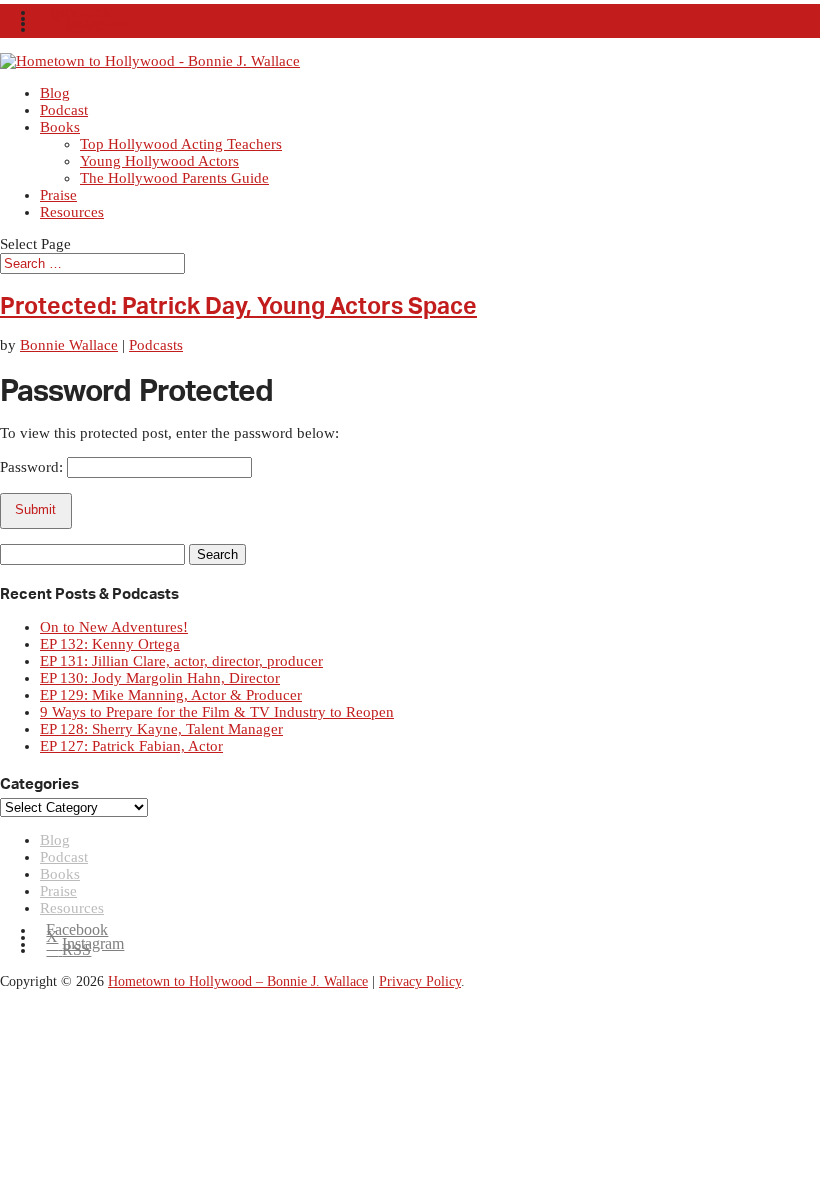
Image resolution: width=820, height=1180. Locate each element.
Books (60, 127)
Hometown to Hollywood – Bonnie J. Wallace (238, 981)
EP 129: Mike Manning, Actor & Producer (171, 695)
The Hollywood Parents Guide (174, 178)
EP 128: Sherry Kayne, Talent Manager (161, 729)
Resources (72, 212)
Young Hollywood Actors (159, 161)
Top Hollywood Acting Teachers (181, 144)
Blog (55, 93)
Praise (58, 195)
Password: (33, 467)
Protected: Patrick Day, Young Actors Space (238, 307)
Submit (35, 509)
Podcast (64, 110)
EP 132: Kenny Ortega (110, 644)
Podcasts (156, 345)
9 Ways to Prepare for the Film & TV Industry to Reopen (217, 712)
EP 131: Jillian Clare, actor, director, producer (181, 661)
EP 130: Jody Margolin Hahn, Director (160, 678)
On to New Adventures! (114, 627)
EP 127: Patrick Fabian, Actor (131, 746)
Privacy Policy (420, 981)
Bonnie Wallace (69, 345)
